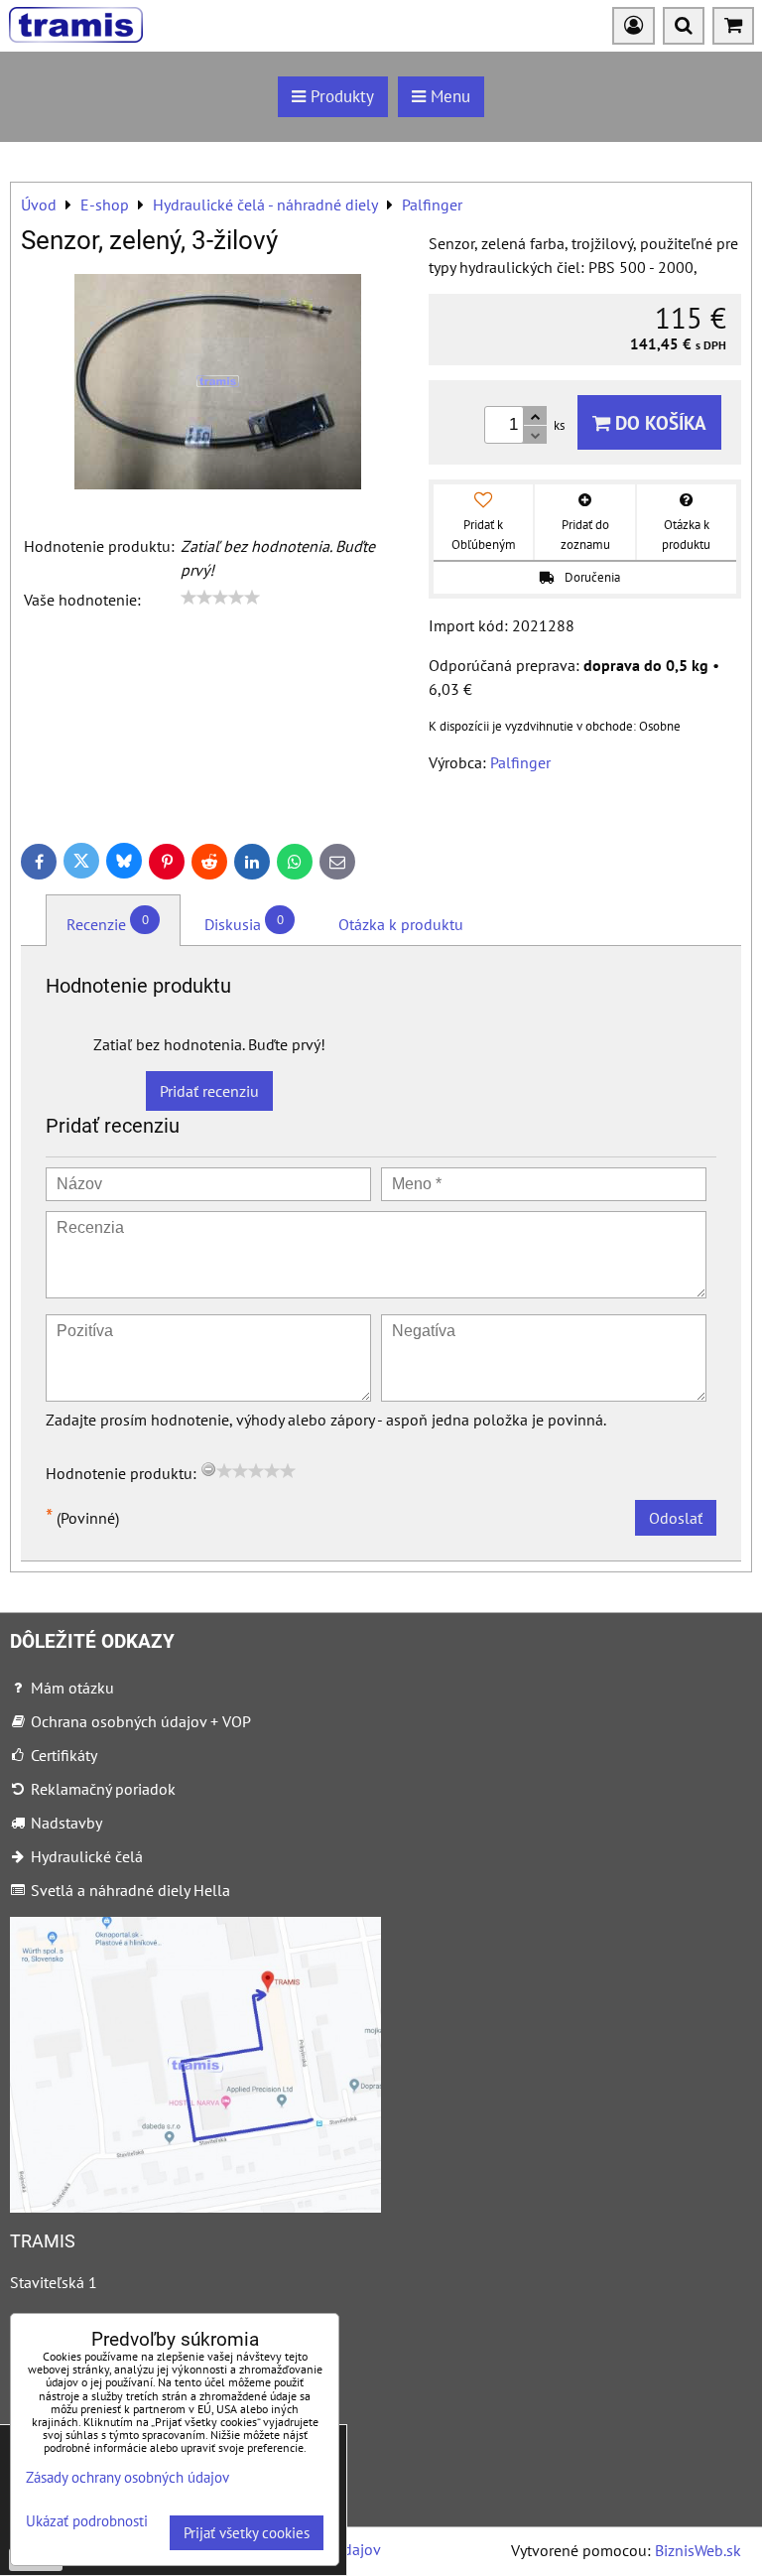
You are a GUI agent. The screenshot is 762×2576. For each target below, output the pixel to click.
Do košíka (658, 422)
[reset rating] (208, 1469)
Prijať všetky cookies (247, 2533)
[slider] (220, 598)
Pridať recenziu (209, 1091)
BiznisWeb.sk (698, 2550)
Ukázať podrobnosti (87, 2522)
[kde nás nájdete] (195, 2207)
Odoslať (676, 1518)
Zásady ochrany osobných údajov (127, 2477)
